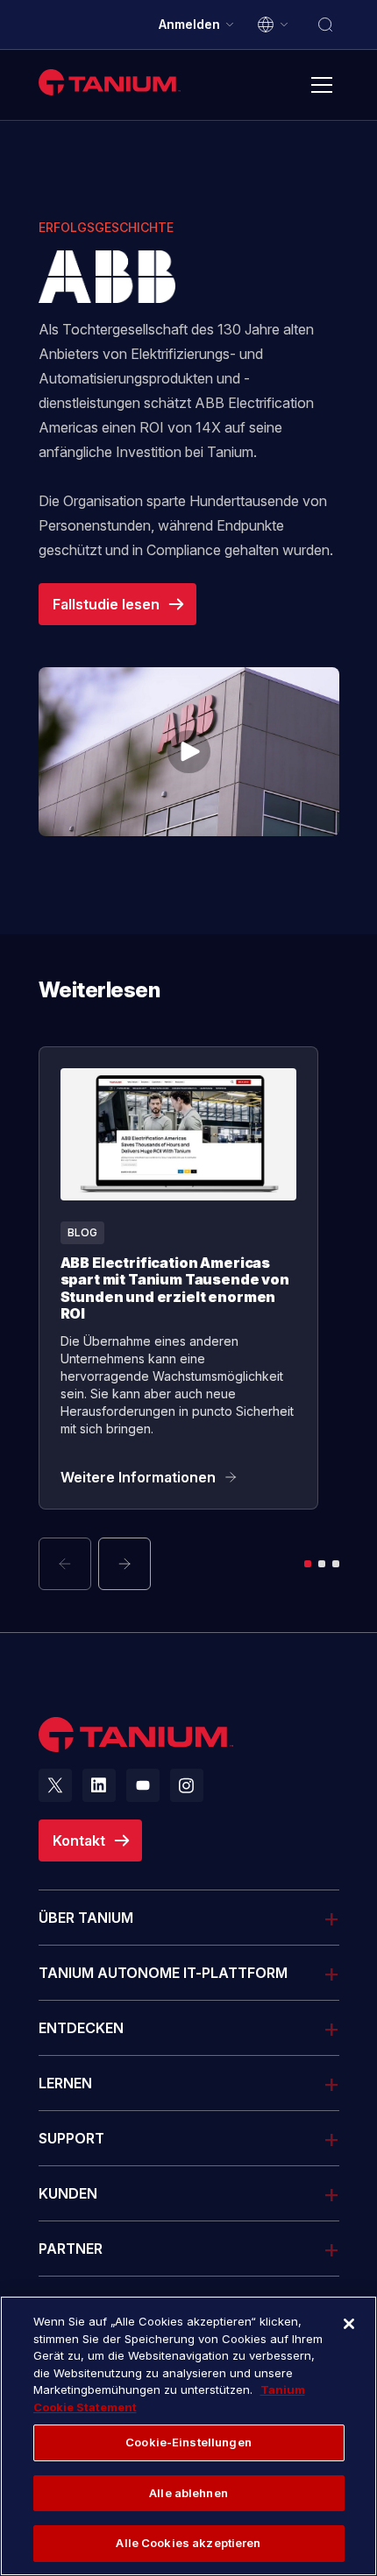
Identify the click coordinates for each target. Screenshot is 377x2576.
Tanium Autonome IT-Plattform (163, 1973)
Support (71, 2138)
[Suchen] (325, 25)
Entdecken (81, 2028)
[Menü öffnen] (322, 85)
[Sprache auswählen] (274, 25)
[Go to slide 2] (322, 1564)
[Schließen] (349, 2324)
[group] (189, 1318)
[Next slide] (124, 1564)
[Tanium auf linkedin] (99, 1785)
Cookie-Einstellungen (188, 2442)
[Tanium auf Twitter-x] (55, 1785)
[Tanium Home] (110, 82)
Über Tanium (86, 1918)
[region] (188, 2436)
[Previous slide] (65, 1564)
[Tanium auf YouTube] (143, 1785)
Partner (71, 2249)
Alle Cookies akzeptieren (188, 2543)
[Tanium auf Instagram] (187, 1785)
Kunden (68, 2193)
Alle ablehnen (188, 2493)
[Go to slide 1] (308, 1564)
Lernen (65, 2083)
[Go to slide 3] (336, 1564)
